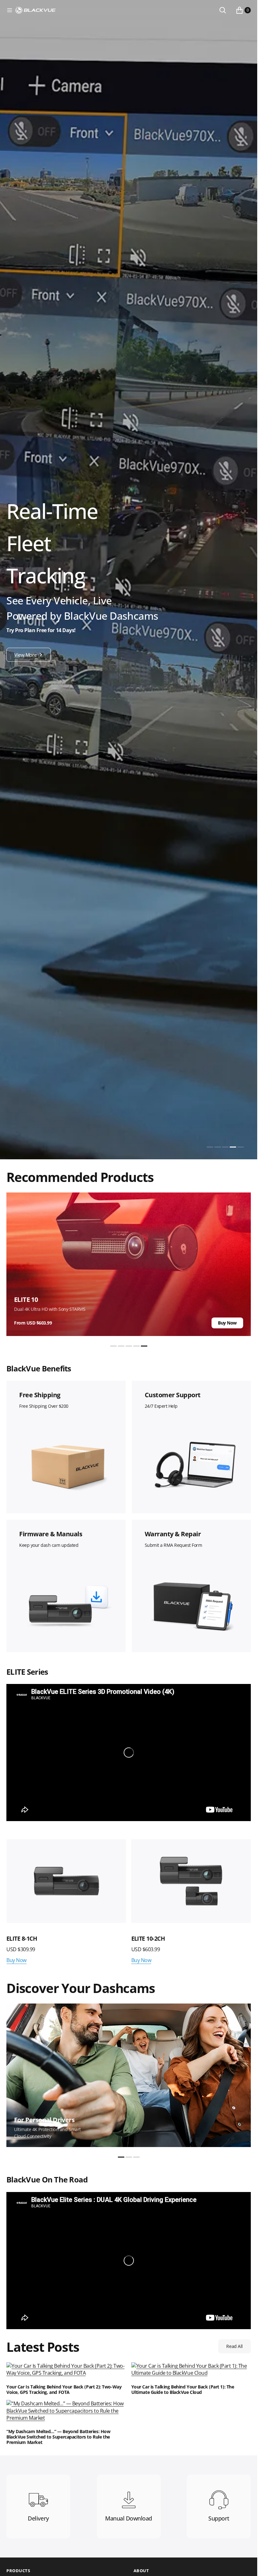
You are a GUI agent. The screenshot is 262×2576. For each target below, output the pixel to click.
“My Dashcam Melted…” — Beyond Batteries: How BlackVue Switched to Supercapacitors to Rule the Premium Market (58, 2437)
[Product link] (66, 1881)
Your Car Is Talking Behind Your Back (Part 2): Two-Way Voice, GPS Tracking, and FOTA (64, 2390)
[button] (10, 10)
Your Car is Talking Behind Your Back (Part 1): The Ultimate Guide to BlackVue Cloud (183, 2390)
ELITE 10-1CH (148, 1938)
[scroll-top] (246, 2565)
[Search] (223, 10)
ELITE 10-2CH (23, 1938)
